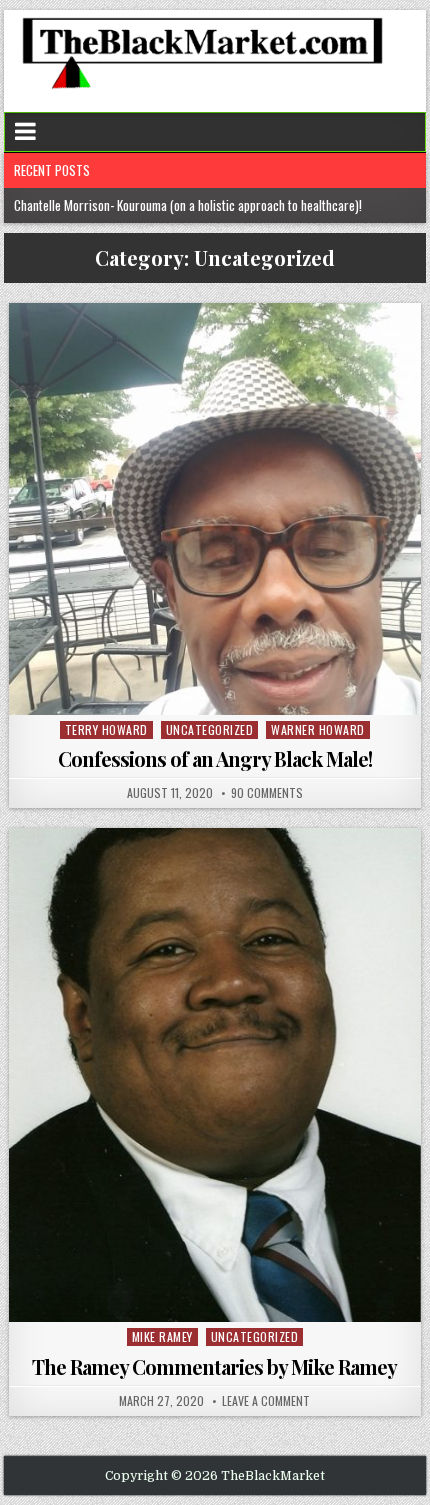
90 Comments (267, 793)
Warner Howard (318, 729)
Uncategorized (210, 729)
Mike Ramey (162, 1336)
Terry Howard (106, 729)
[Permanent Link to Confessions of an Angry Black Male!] (214, 508)
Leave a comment (266, 1401)
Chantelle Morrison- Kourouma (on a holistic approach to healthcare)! (189, 205)
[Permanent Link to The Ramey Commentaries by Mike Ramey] (214, 1075)
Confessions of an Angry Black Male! (215, 758)
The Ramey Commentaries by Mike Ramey (214, 1366)
